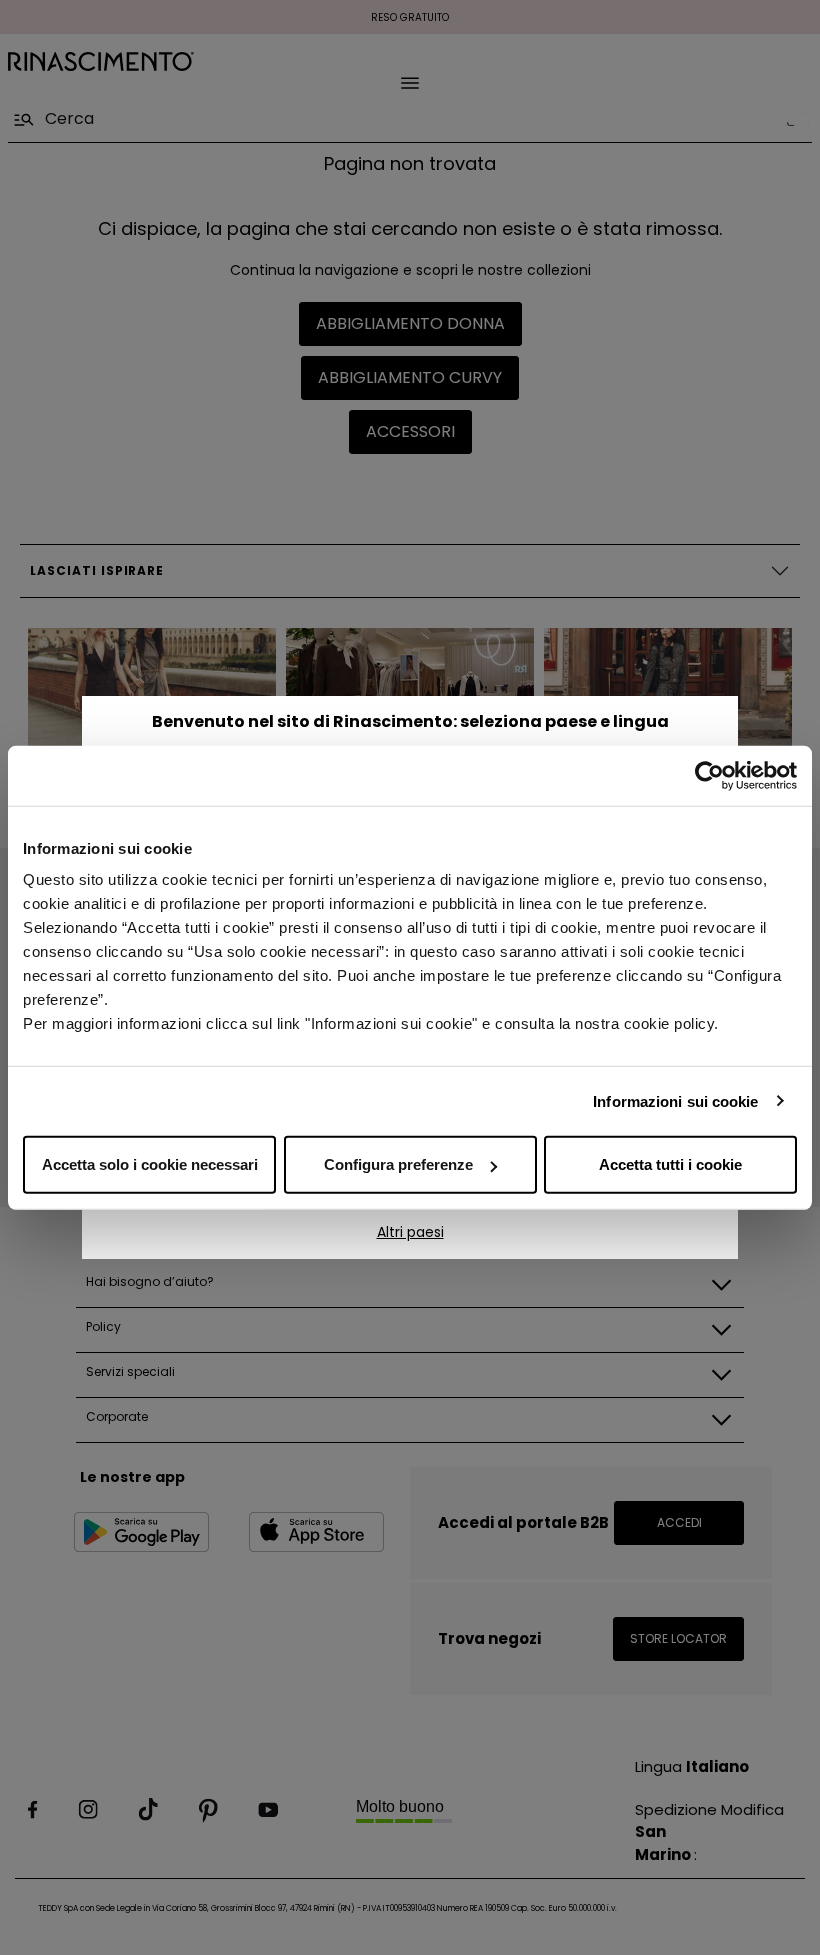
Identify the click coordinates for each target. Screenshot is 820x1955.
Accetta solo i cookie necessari (150, 1164)
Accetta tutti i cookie (670, 1164)
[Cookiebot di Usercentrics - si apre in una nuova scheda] (709, 775)
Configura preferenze (398, 1164)
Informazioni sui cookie (675, 1100)
